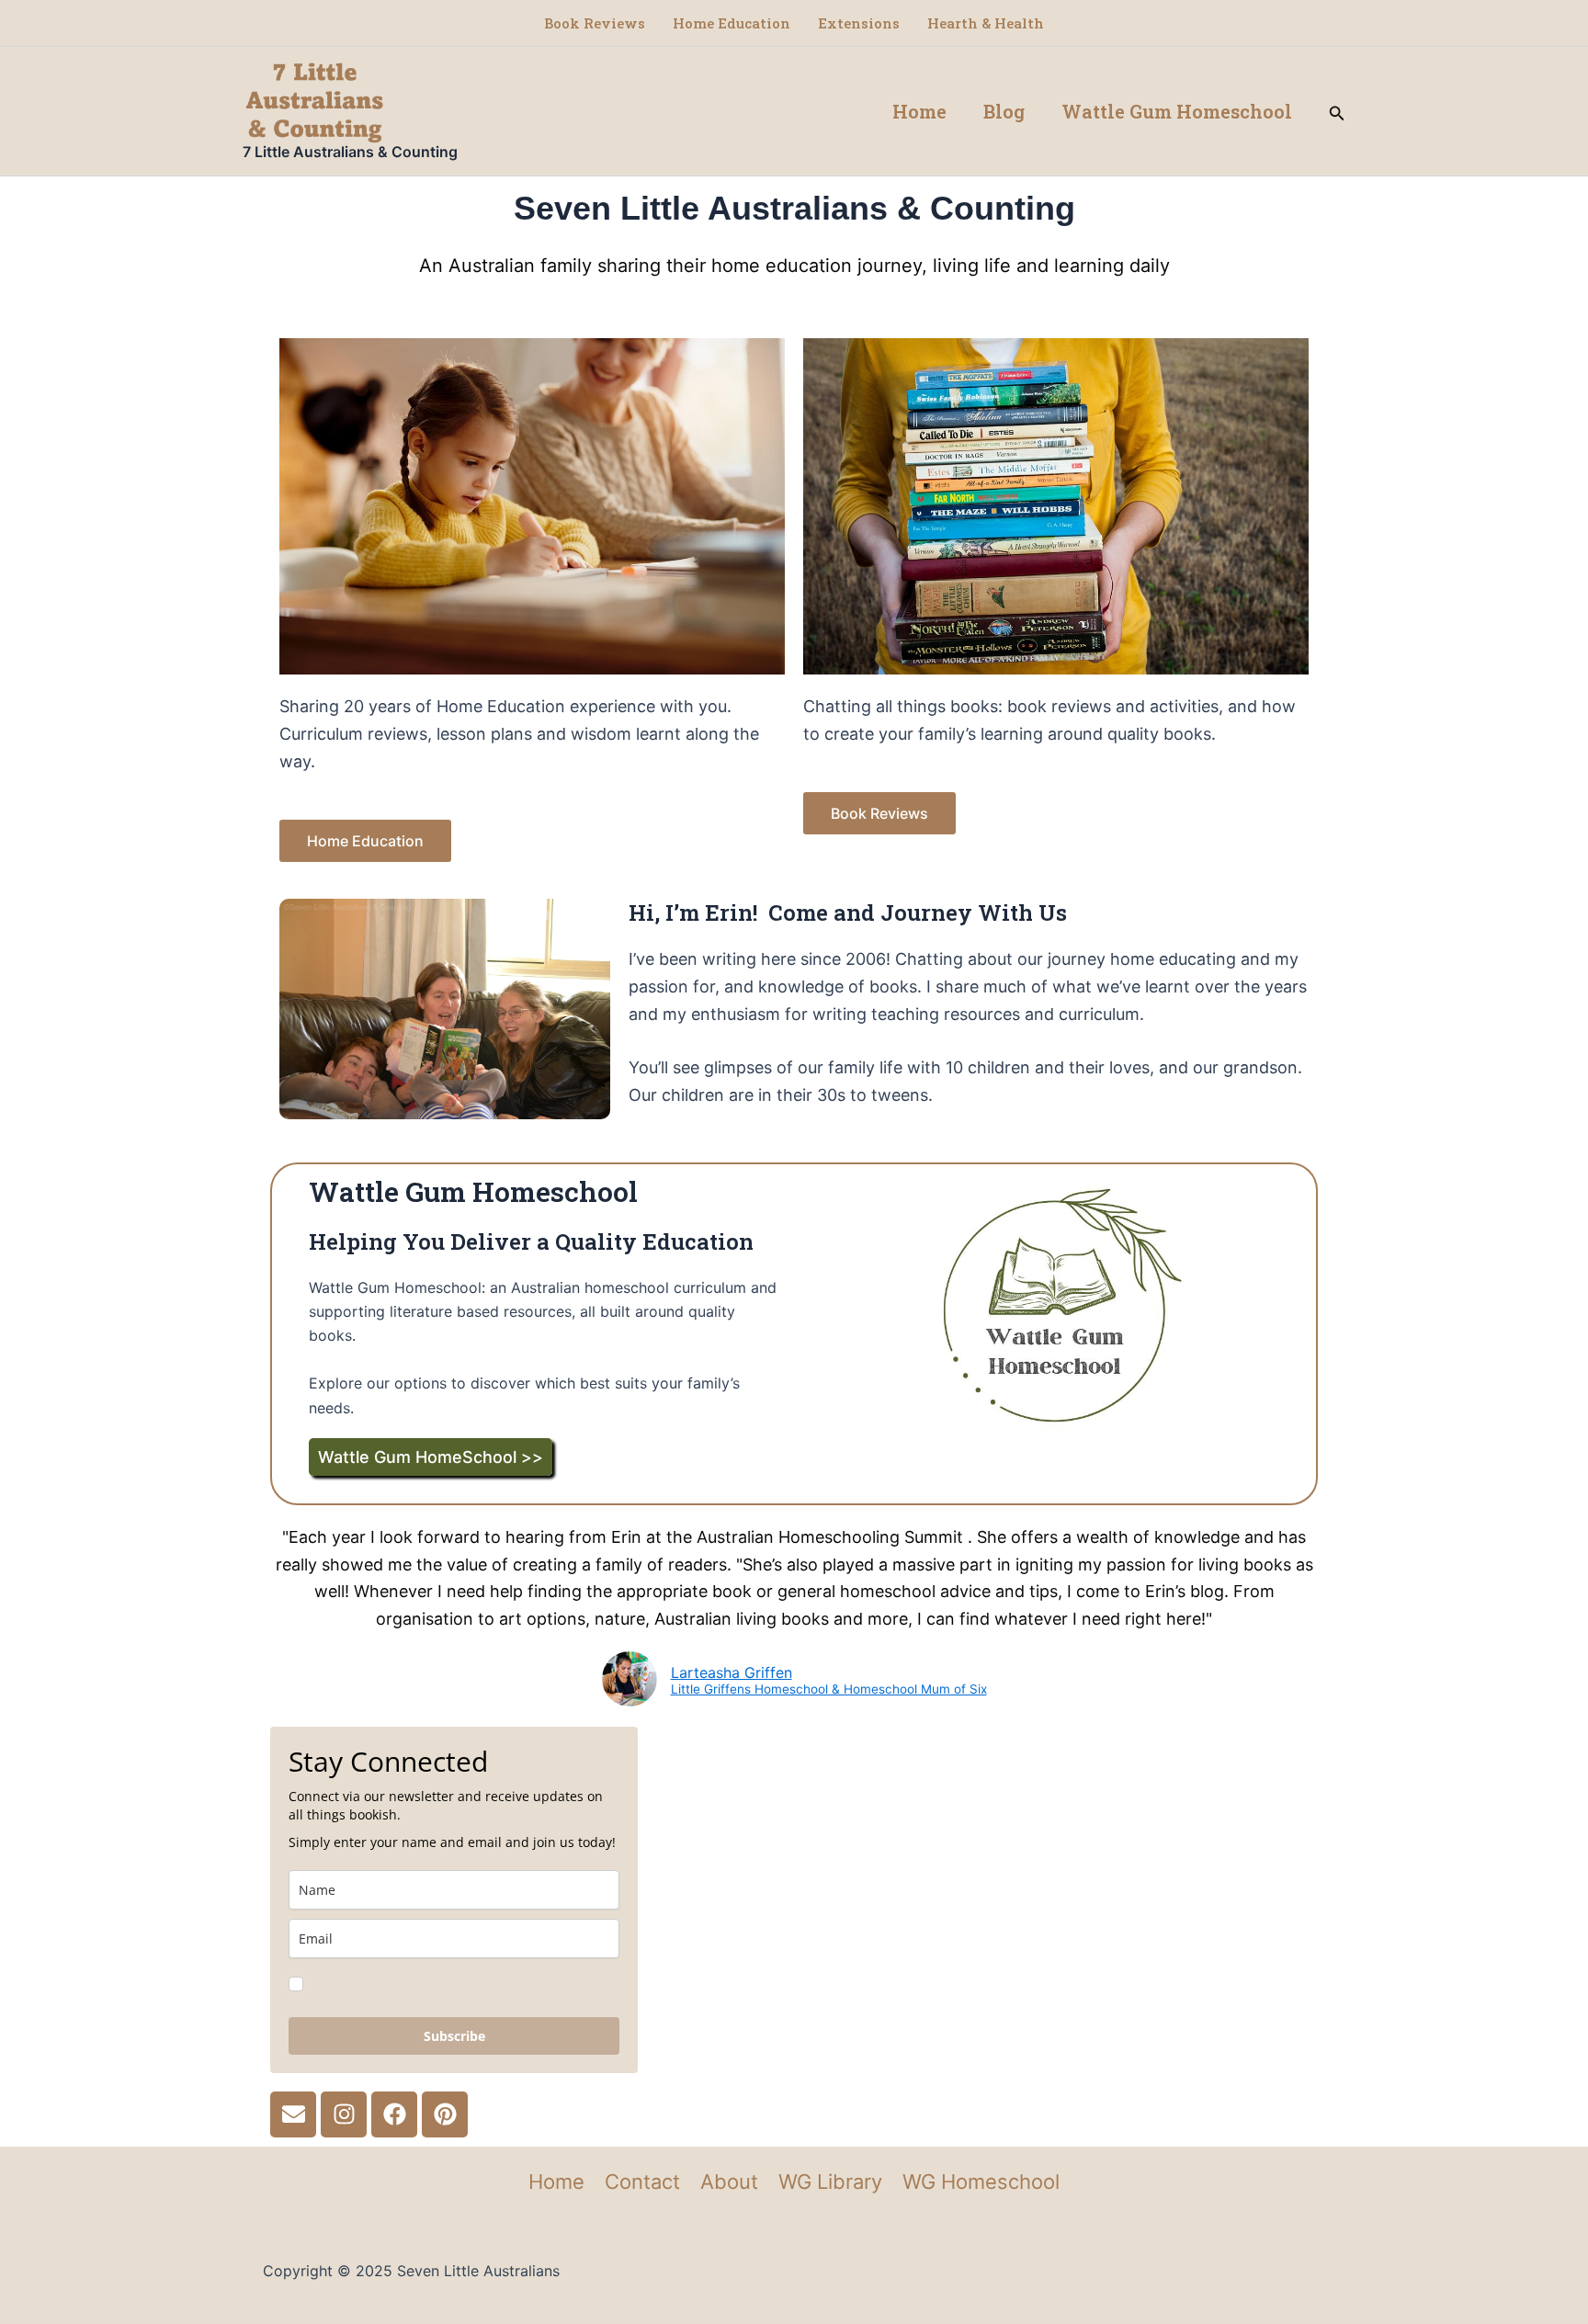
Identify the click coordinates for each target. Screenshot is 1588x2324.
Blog (1004, 111)
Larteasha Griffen (732, 1672)
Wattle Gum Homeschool (1177, 111)
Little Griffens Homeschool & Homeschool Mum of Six (829, 1690)
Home (919, 111)
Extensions (859, 23)
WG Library (830, 2182)
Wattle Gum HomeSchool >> (431, 1457)
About (729, 2182)
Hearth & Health (986, 23)
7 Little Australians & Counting (350, 152)
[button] (1337, 112)
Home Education (732, 23)
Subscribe (454, 2036)
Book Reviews (595, 23)
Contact (642, 2182)
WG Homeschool (981, 2182)
